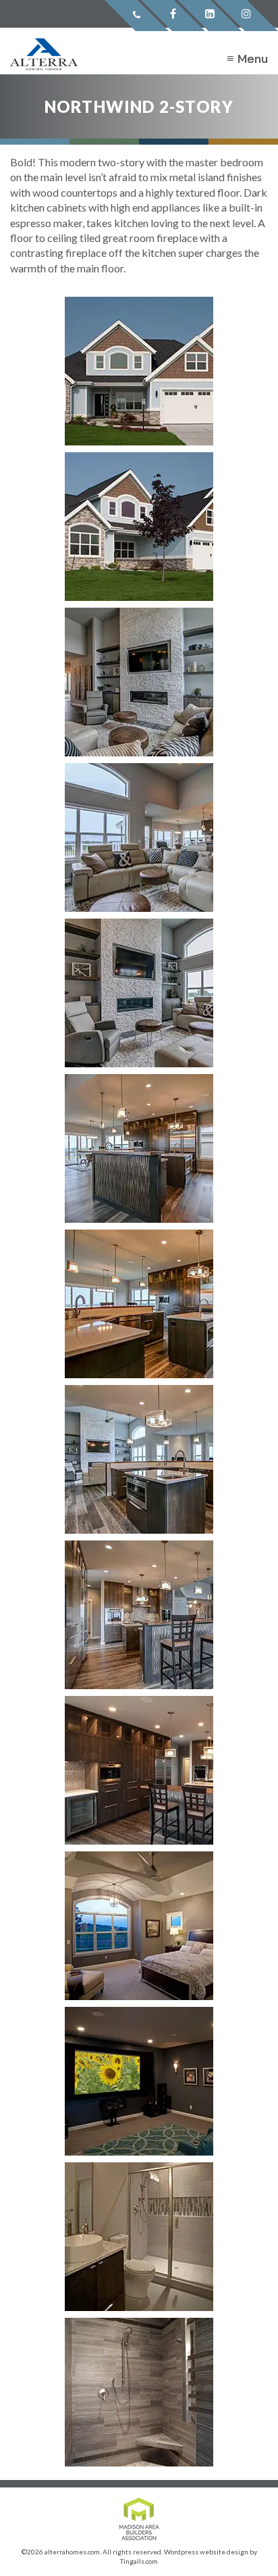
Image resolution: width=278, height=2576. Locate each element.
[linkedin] (210, 16)
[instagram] (246, 16)
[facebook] (173, 16)
